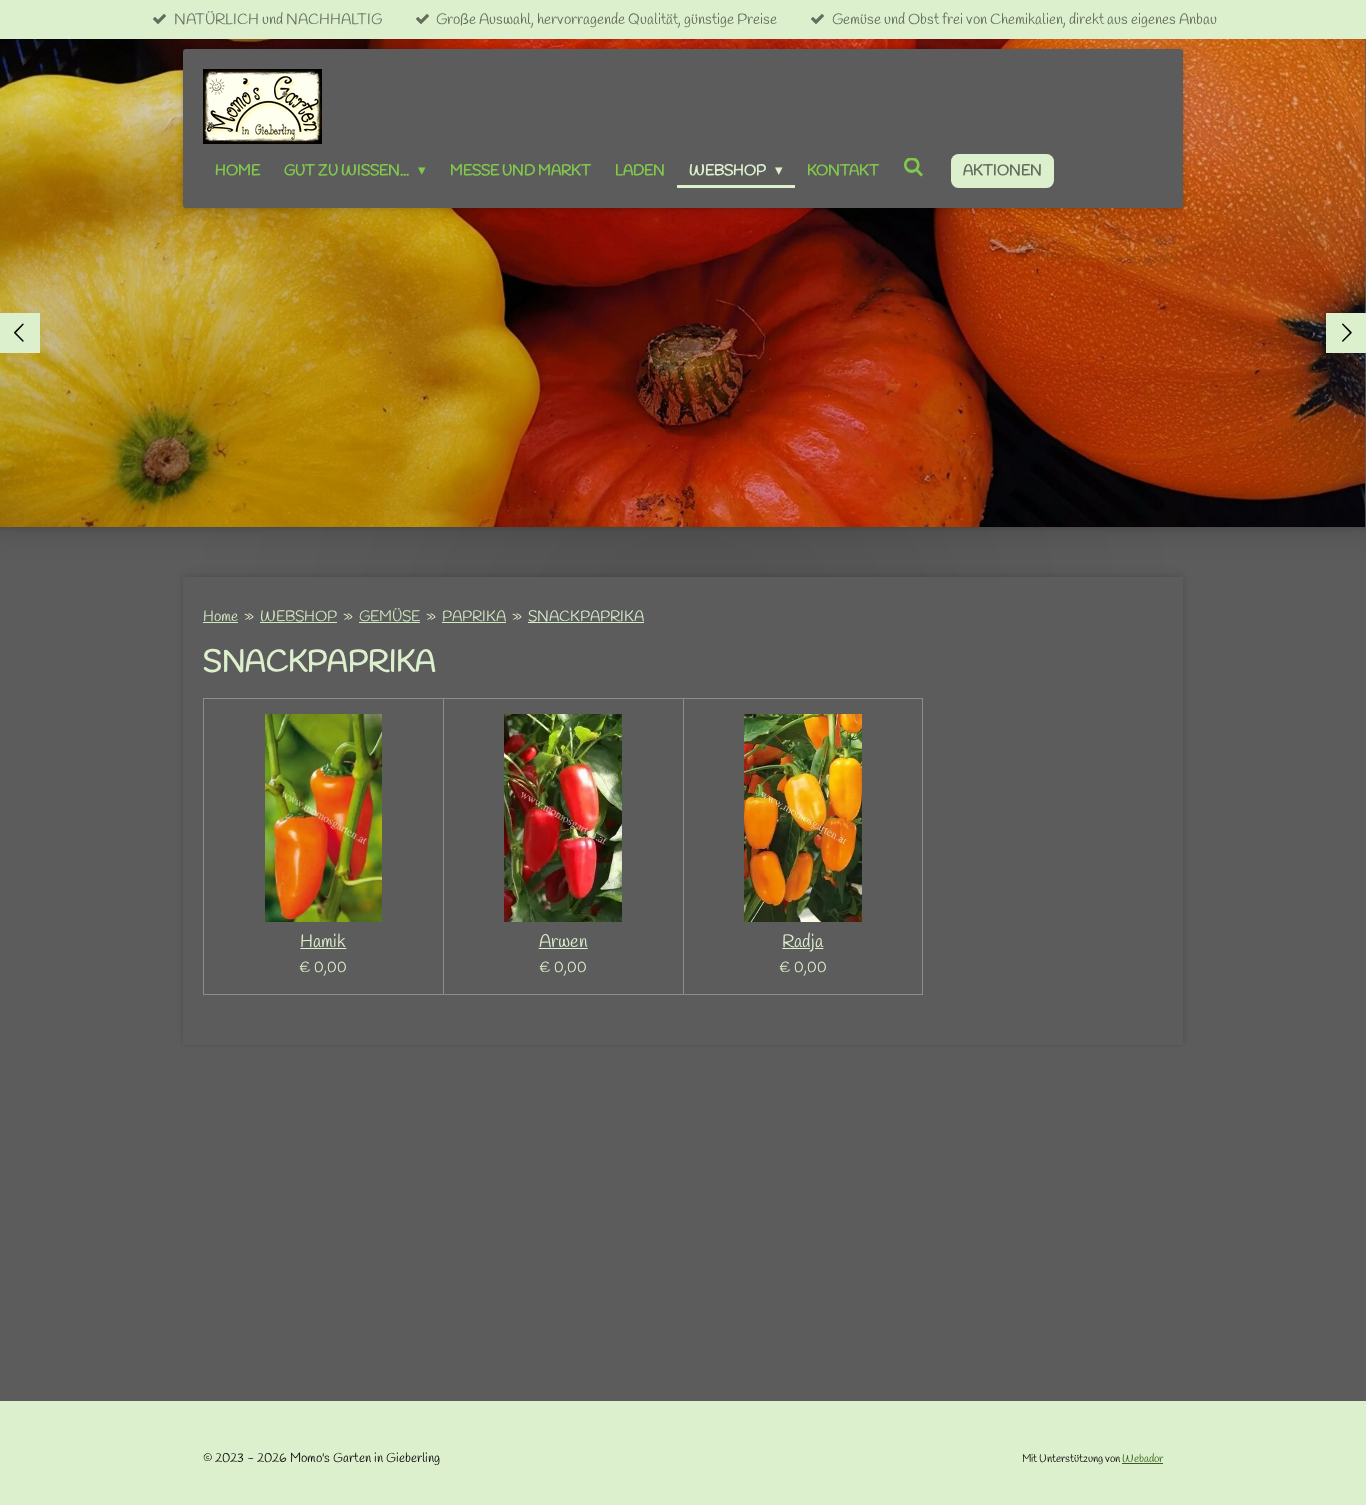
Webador (1142, 1459)
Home (220, 617)
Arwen (563, 942)
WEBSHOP (298, 617)
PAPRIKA (474, 617)
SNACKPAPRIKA (586, 617)
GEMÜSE (389, 617)
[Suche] (913, 169)
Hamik (323, 942)
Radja (802, 942)
